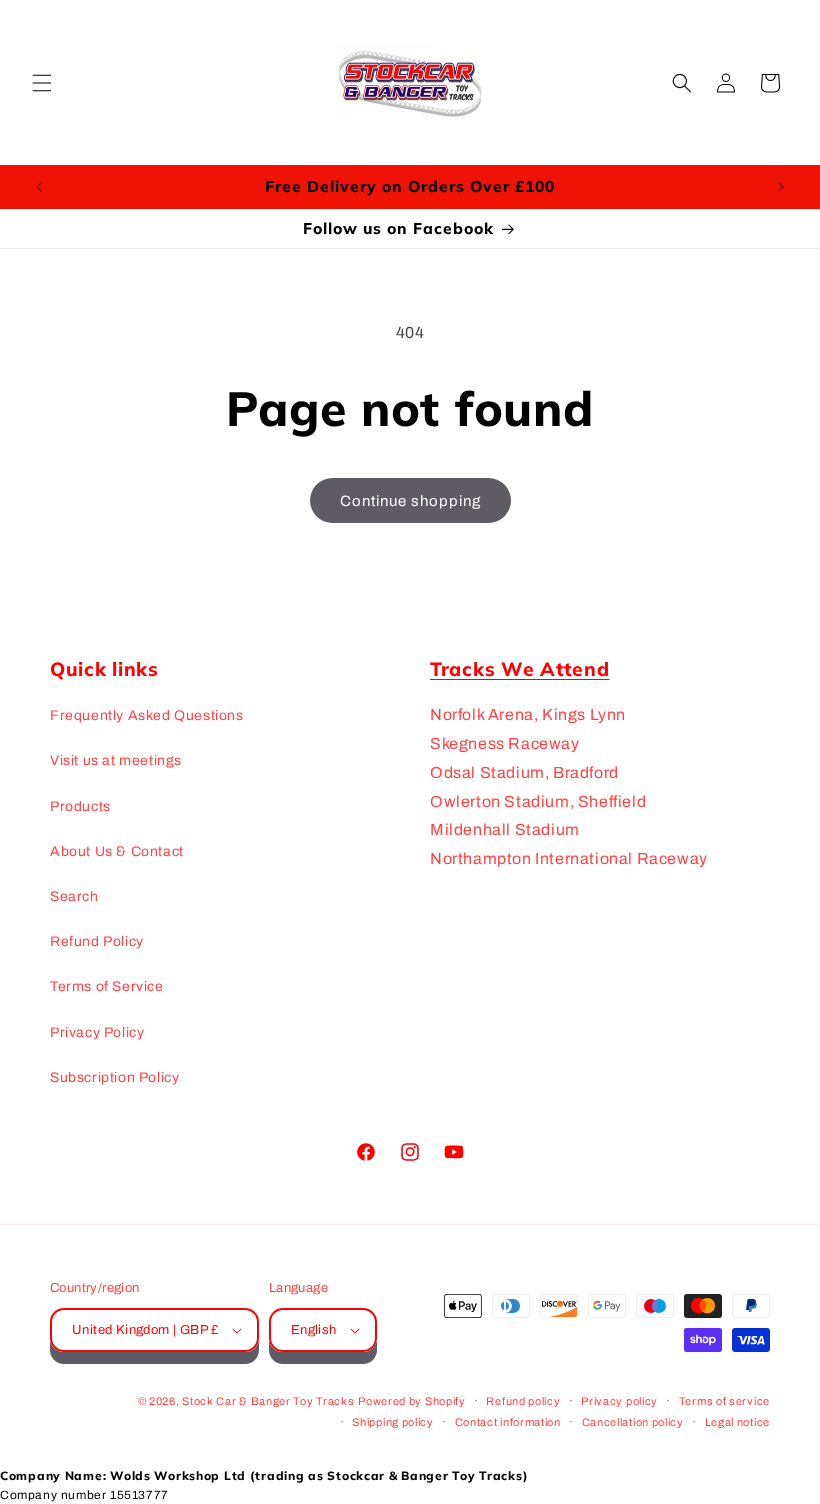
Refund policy (523, 1401)
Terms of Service (107, 986)
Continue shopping (410, 501)
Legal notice (737, 1422)
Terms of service (724, 1401)
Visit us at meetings (116, 760)
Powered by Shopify (412, 1401)
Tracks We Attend (520, 669)
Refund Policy (97, 941)
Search (74, 896)
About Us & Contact (117, 851)
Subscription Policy (114, 1077)
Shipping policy (393, 1422)
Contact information (508, 1422)
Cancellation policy (633, 1422)
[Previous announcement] (39, 187)
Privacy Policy (97, 1032)
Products (80, 806)
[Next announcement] (781, 187)
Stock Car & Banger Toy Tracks (268, 1401)
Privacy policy (619, 1401)
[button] (42, 83)
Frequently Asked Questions (147, 715)
